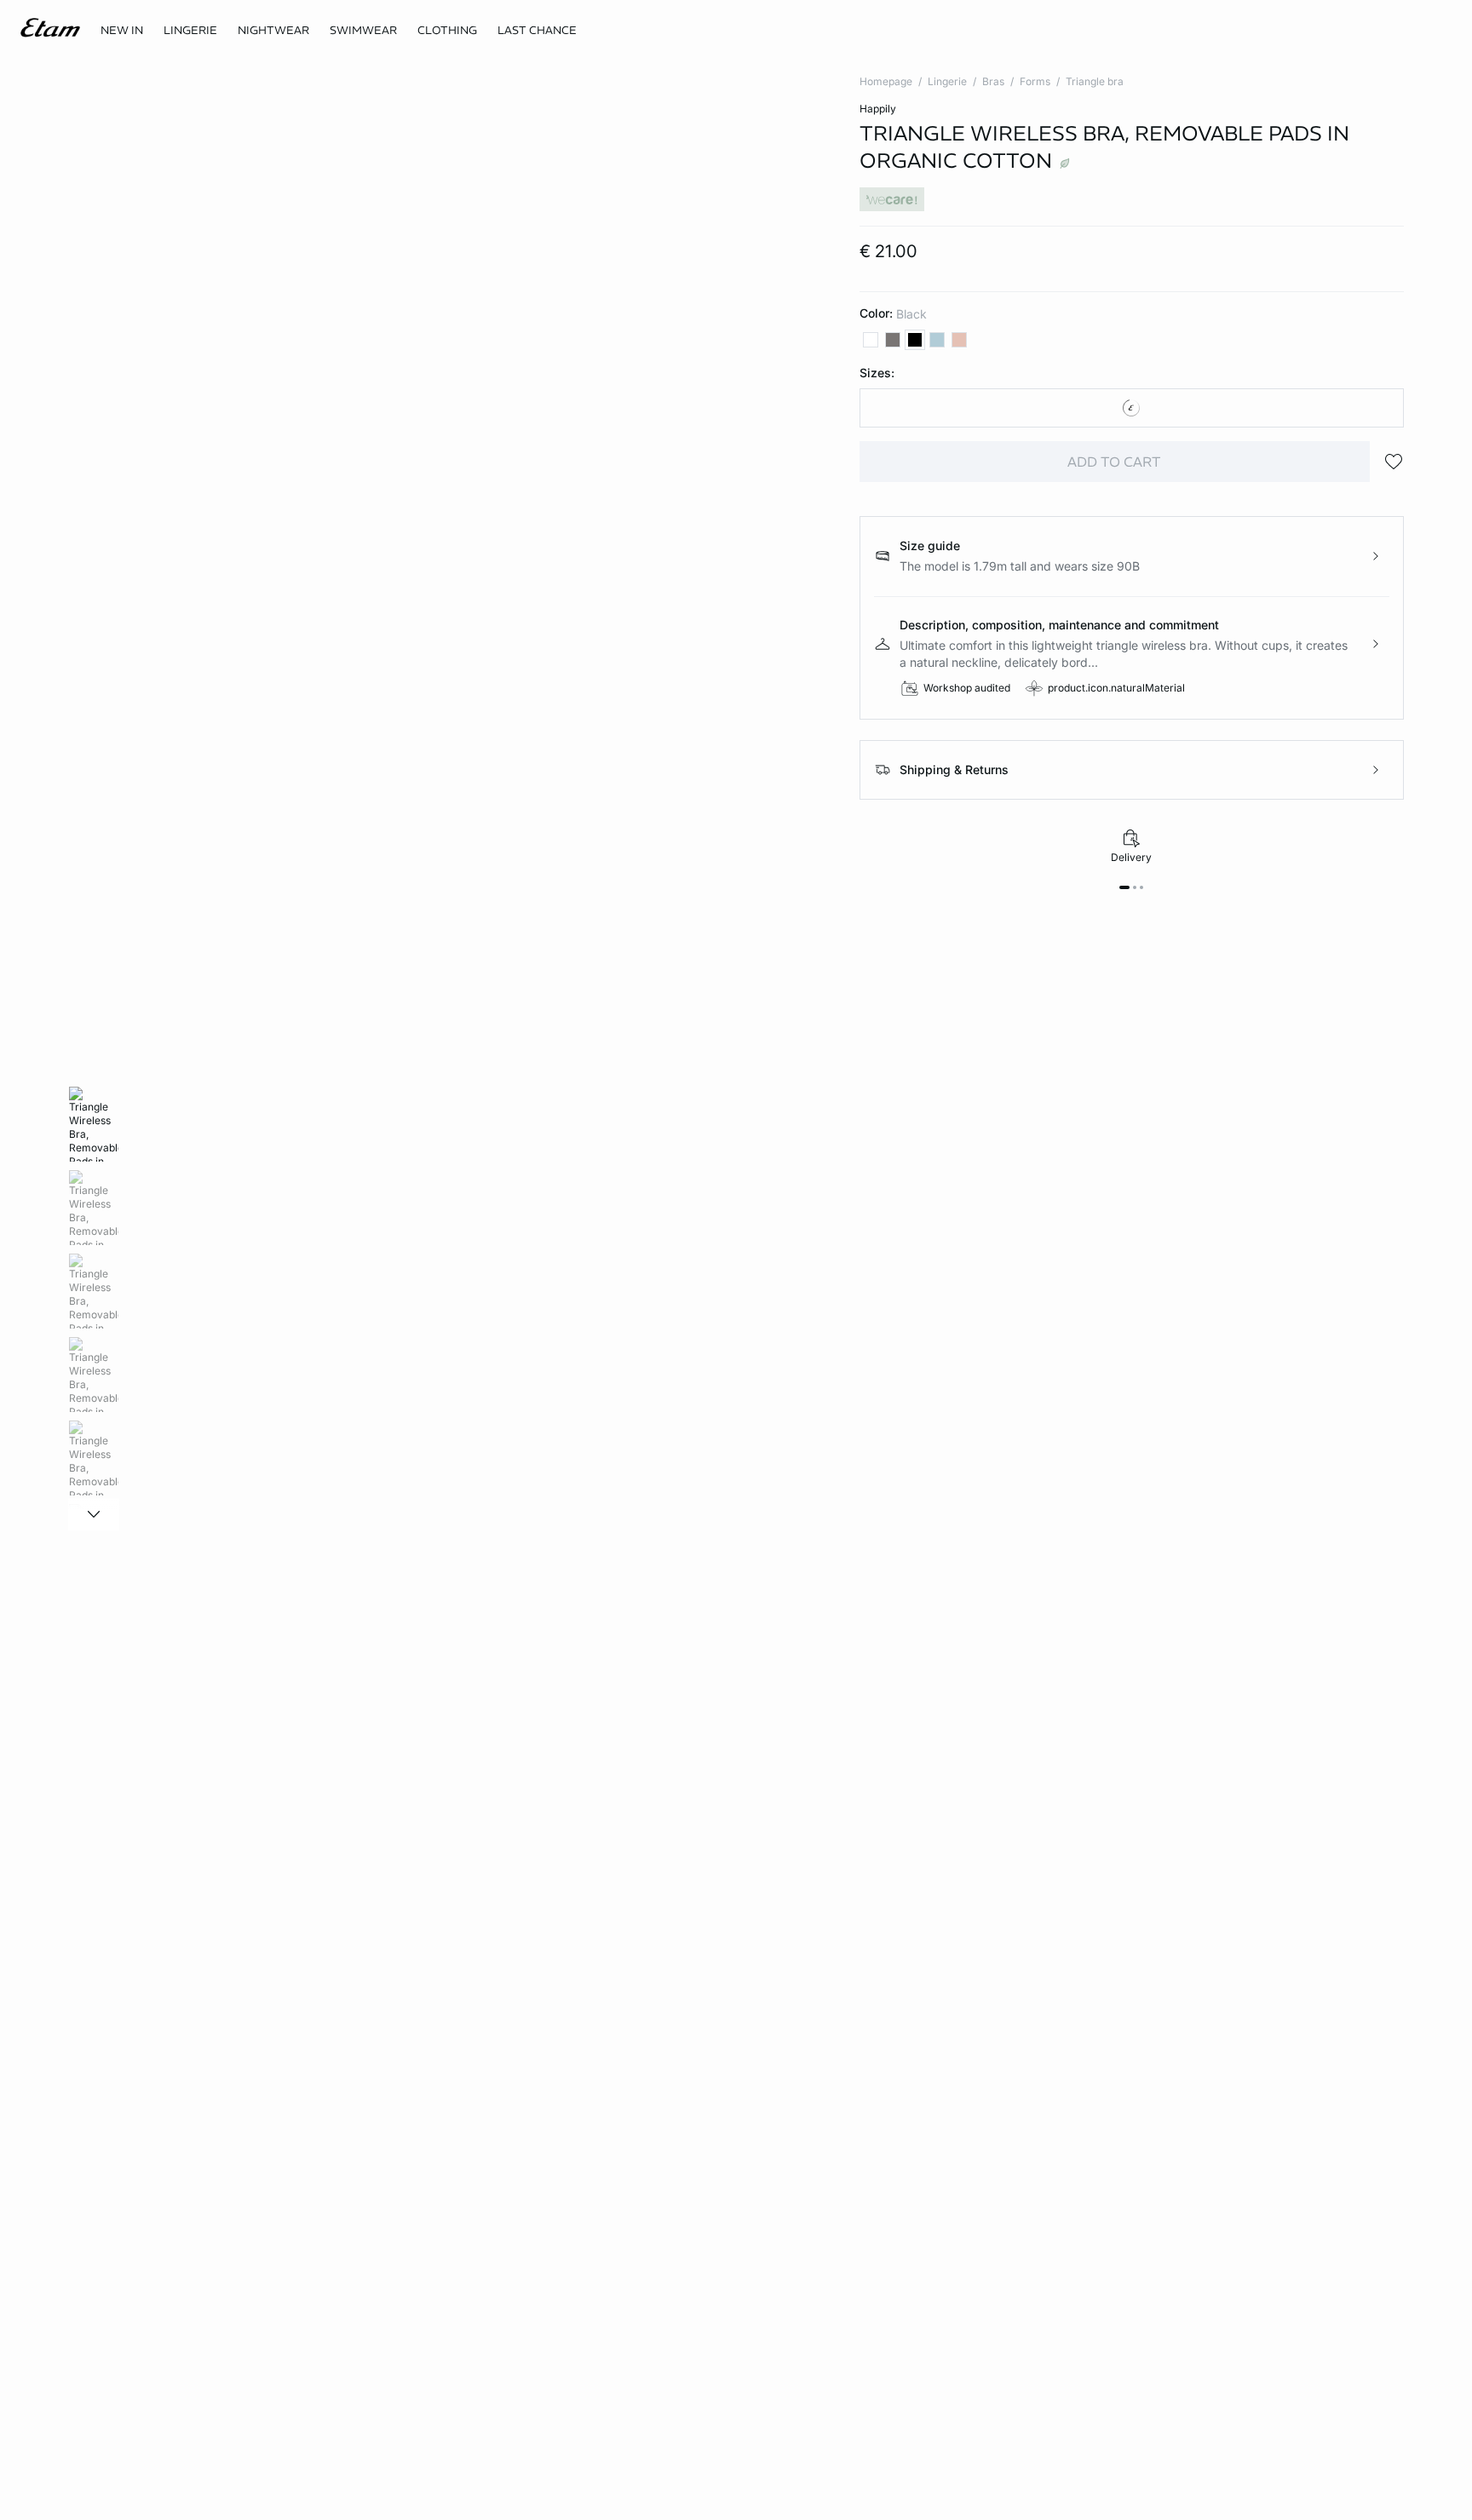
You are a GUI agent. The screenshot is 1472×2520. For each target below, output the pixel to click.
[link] (122, 31)
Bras (993, 81)
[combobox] (1132, 408)
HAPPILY (878, 109)
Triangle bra (1095, 81)
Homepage (886, 81)
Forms (1035, 81)
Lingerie (947, 81)
